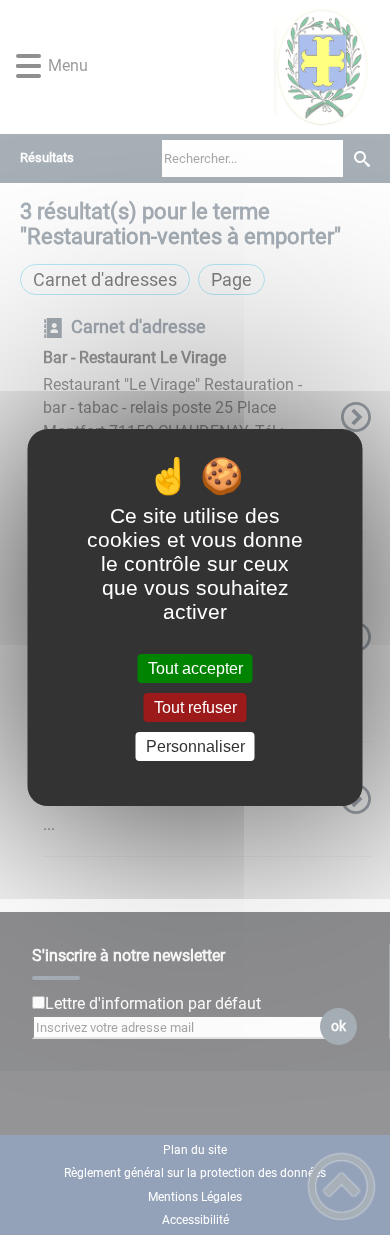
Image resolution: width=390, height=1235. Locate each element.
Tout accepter (195, 668)
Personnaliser (195, 746)
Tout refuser (195, 707)
